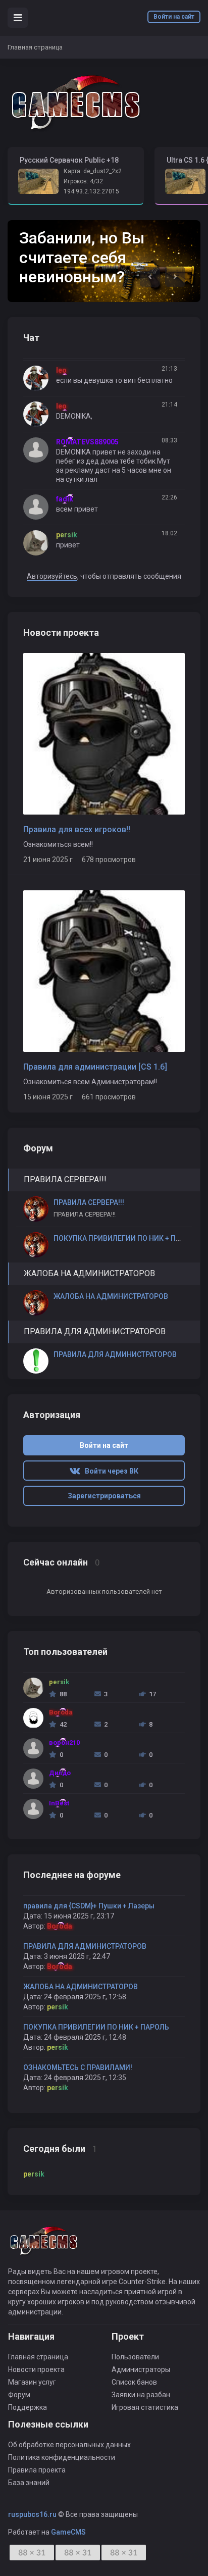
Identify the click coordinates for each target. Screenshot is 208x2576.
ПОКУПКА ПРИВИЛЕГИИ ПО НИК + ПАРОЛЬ (96, 2027)
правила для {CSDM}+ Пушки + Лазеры (89, 1906)
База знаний (29, 2483)
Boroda (60, 1926)
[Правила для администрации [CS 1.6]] (104, 971)
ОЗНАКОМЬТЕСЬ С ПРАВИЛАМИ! (78, 2067)
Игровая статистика (145, 2407)
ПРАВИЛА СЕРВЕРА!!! (89, 1202)
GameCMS (68, 2532)
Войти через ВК (109, 1471)
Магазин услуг (32, 2382)
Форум (19, 2395)
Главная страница (38, 2357)
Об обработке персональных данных (69, 2445)
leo (61, 370)
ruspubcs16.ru (32, 2514)
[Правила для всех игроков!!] (104, 733)
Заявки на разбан (141, 2395)
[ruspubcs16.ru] (76, 103)
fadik (65, 499)
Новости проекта (36, 2369)
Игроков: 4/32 (83, 181)
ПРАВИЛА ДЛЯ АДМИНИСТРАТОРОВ (85, 1946)
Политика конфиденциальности (62, 2457)
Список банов (134, 2382)
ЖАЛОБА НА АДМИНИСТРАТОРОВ (81, 1987)
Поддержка (28, 2407)
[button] (150, 277)
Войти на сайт (174, 17)
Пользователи (135, 2357)
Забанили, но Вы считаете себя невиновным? (82, 257)
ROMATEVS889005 (87, 442)
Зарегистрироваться (104, 1496)
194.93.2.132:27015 (91, 191)
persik (58, 2007)
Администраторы (141, 2369)
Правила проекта (37, 2470)
